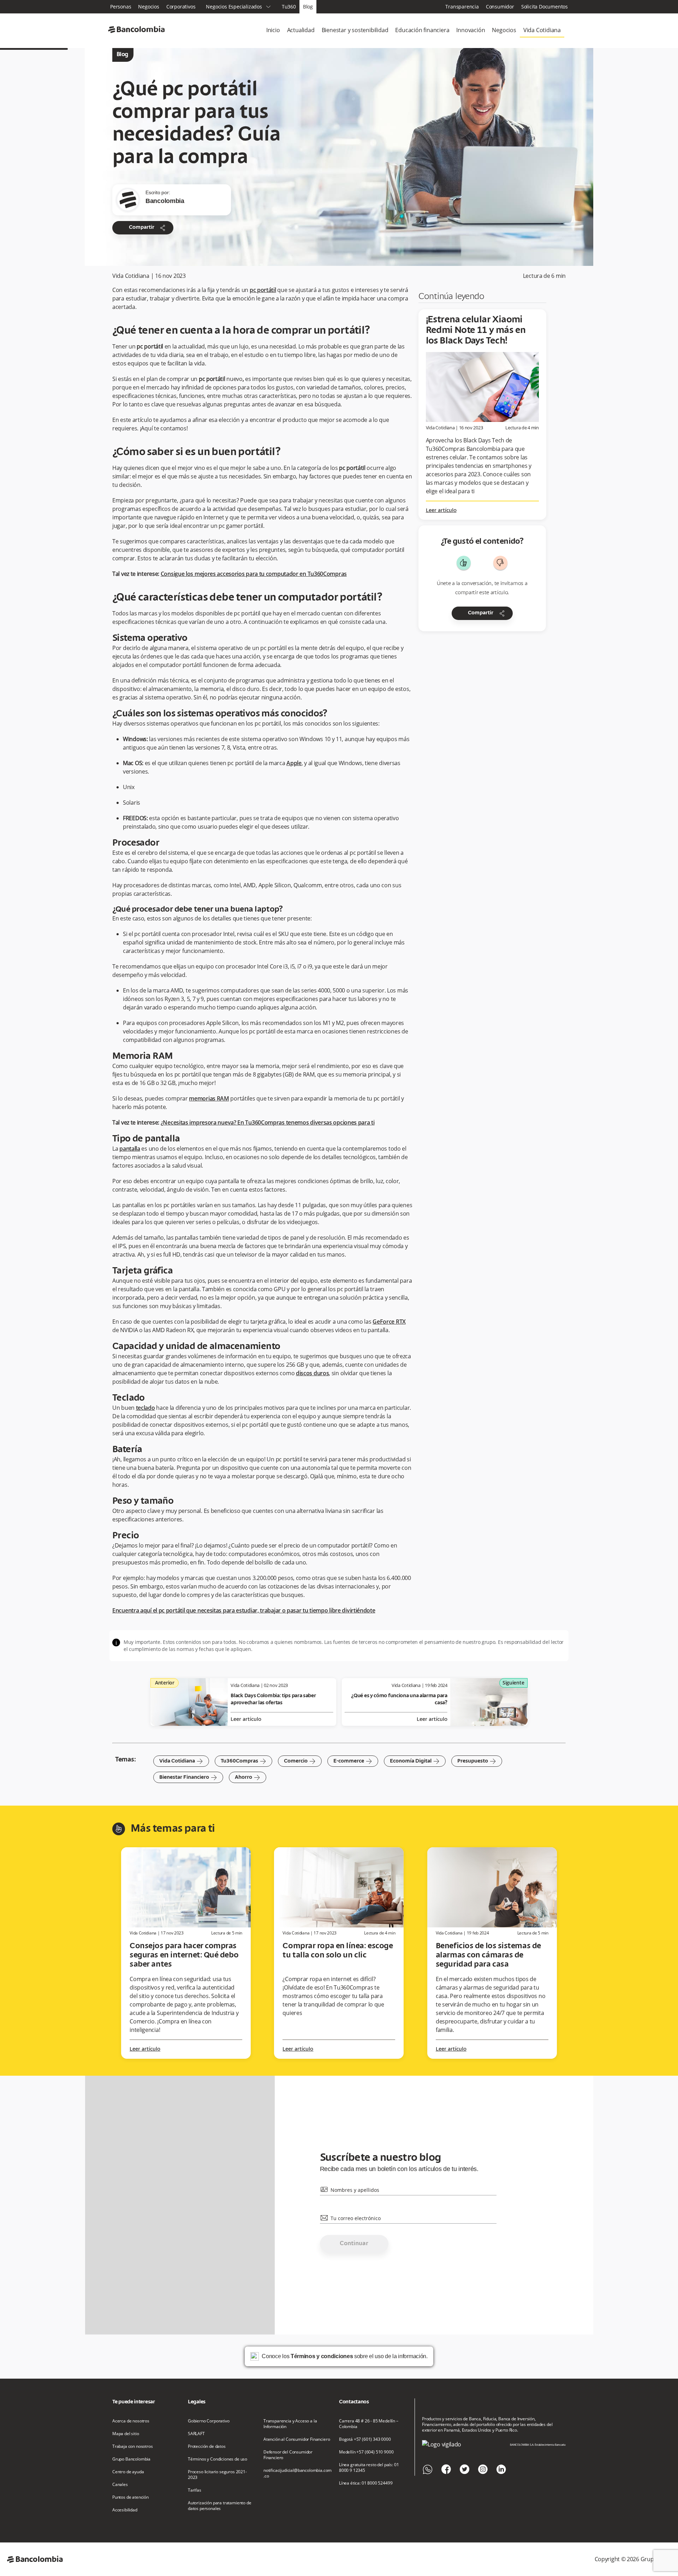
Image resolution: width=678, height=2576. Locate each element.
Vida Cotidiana (542, 30)
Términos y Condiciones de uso (218, 2459)
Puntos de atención (130, 2497)
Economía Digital (415, 1761)
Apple (294, 763)
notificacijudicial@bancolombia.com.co (298, 2473)
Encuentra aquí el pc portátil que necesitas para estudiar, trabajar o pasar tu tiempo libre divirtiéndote (244, 1610)
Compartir (148, 228)
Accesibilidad (125, 2510)
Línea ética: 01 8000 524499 (366, 2483)
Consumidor (500, 7)
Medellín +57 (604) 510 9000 (366, 2452)
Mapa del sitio (126, 2434)
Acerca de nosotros (131, 2421)
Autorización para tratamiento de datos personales (220, 2506)
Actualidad (301, 30)
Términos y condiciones (322, 2356)
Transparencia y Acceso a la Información (290, 2424)
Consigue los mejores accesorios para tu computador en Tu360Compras (254, 574)
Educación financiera (422, 30)
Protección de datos (207, 2446)
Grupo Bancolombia (131, 2459)
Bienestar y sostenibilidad (355, 30)
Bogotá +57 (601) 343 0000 (365, 2439)
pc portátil (263, 290)
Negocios (148, 7)
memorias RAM (209, 1098)
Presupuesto (477, 1761)
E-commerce (353, 1761)
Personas (121, 7)
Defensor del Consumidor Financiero (288, 2455)
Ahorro (248, 1777)
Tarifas (195, 2490)
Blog (308, 7)
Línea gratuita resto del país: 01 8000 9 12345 (369, 2468)
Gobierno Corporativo (209, 2421)
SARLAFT (196, 2434)
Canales (120, 2485)
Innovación (471, 30)
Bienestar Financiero (188, 1777)
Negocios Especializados (238, 7)
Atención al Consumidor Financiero (297, 2439)
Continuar (354, 2244)
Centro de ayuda (128, 2472)
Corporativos (181, 7)
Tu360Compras (243, 1761)
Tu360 (289, 7)
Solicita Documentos (545, 7)
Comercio (300, 1761)
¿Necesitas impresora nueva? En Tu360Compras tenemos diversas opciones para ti (268, 1122)
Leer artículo (441, 511)
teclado (145, 1408)
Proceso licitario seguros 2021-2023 (217, 2475)
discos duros (312, 1373)
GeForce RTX (389, 1322)
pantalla (130, 1149)
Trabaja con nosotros (133, 2446)
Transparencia (462, 7)
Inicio (273, 30)
